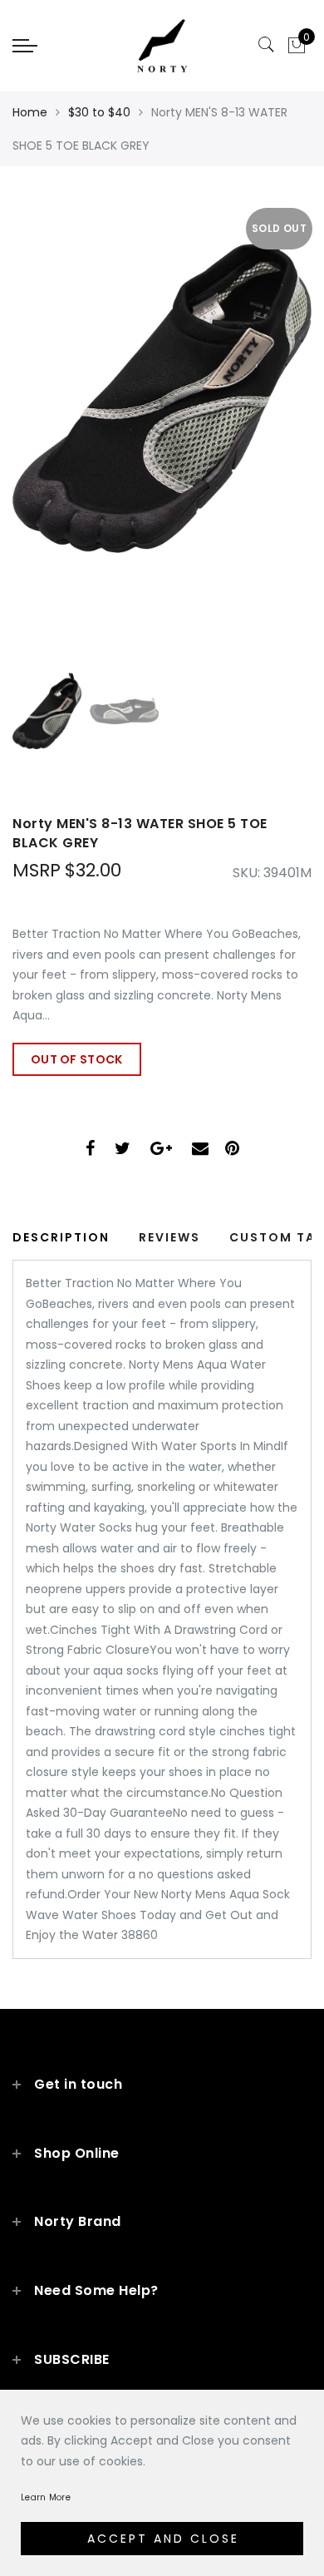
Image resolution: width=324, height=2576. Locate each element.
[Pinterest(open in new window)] (232, 1150)
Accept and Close (163, 2539)
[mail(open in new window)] (200, 1150)
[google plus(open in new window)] (161, 1150)
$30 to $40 (99, 112)
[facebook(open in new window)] (90, 1150)
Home (30, 112)
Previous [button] (43, 429)
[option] (162, 420)
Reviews (169, 1237)
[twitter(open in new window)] (123, 1150)
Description (61, 1237)
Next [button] (260, 429)
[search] (267, 45)
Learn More (46, 2497)
